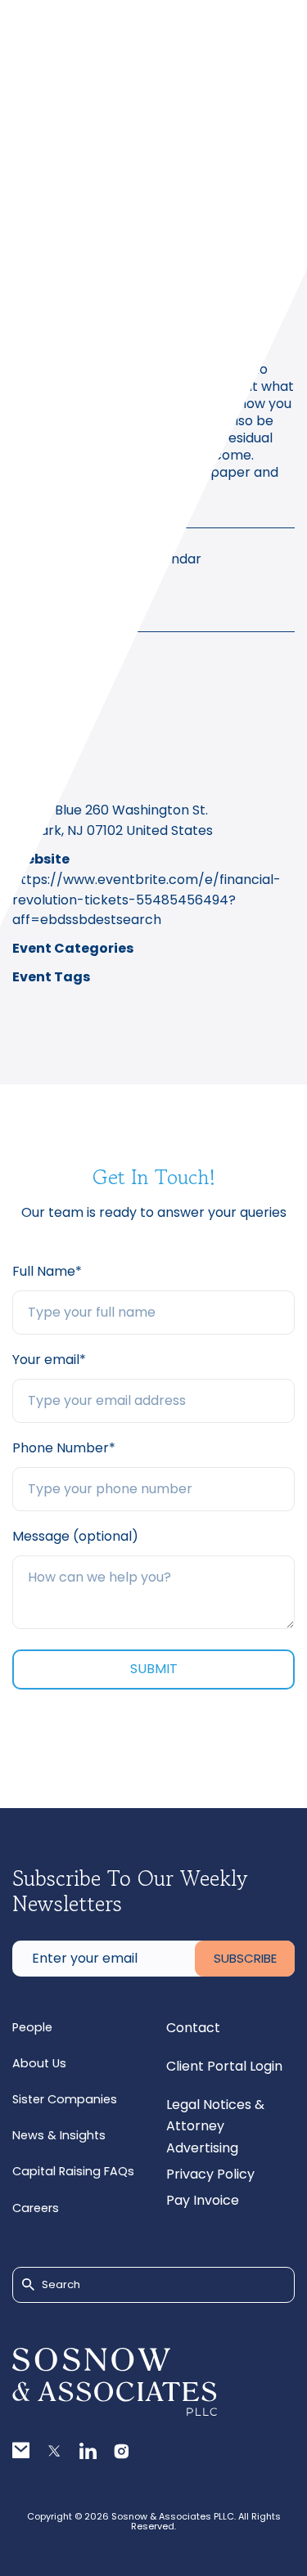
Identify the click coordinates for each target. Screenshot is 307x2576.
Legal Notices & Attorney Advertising (215, 2126)
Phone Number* (64, 1448)
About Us (39, 2063)
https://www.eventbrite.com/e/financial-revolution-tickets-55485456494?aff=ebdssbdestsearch (147, 900)
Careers (36, 2208)
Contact (193, 2028)
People (32, 2027)
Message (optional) (75, 1536)
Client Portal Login (224, 2066)
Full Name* (47, 1271)
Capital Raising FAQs (73, 2171)
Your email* (49, 1360)
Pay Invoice (203, 2200)
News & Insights (59, 2135)
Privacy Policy (210, 2174)
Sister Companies (65, 2099)
